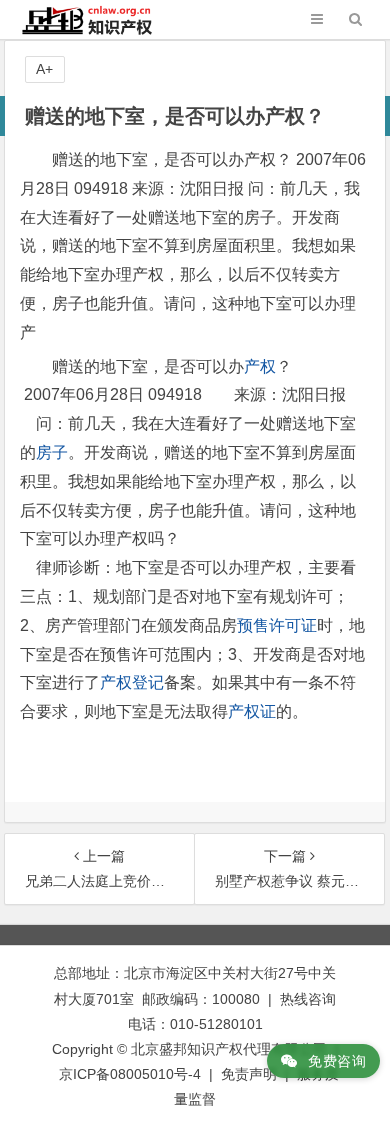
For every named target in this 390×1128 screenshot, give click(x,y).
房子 (52, 452)
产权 (260, 366)
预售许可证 (277, 625)
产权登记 (132, 682)
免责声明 (249, 1074)
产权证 (252, 711)
